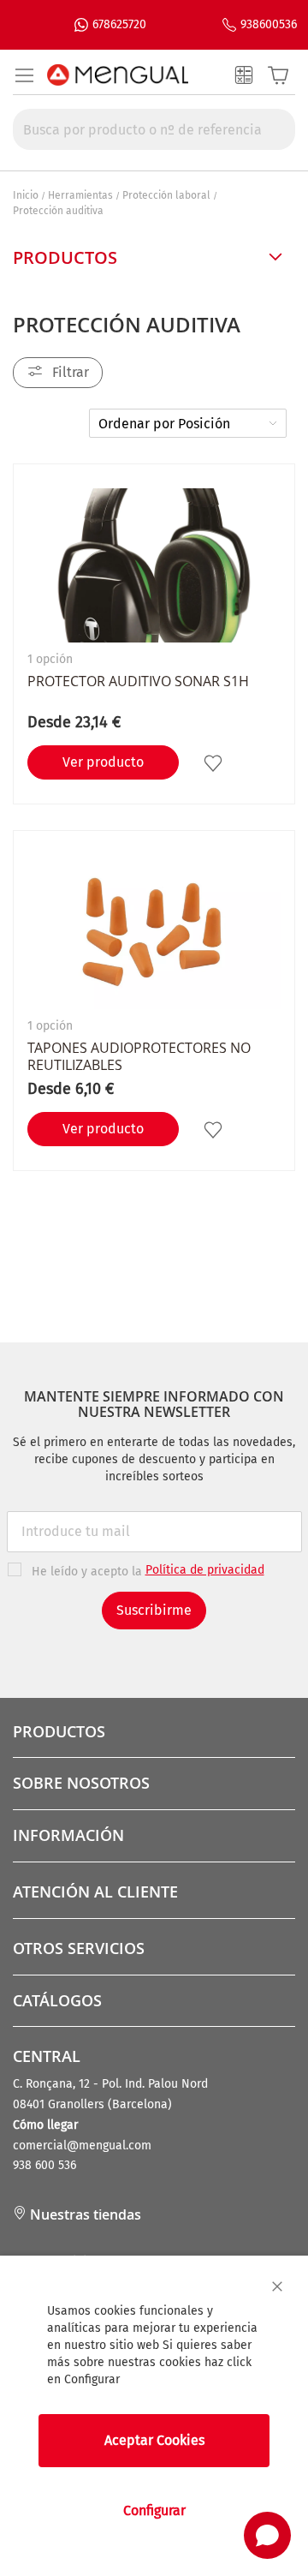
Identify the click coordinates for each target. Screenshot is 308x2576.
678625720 (119, 24)
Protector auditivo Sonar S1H (138, 681)
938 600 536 (44, 2165)
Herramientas (80, 195)
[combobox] (154, 129)
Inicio (26, 195)
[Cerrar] (277, 2286)
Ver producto (103, 762)
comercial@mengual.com (82, 2146)
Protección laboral (166, 195)
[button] (215, 763)
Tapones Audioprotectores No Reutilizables (139, 1056)
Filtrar (71, 372)
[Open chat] (267, 2535)
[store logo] (118, 75)
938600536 (269, 24)
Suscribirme (154, 1610)
